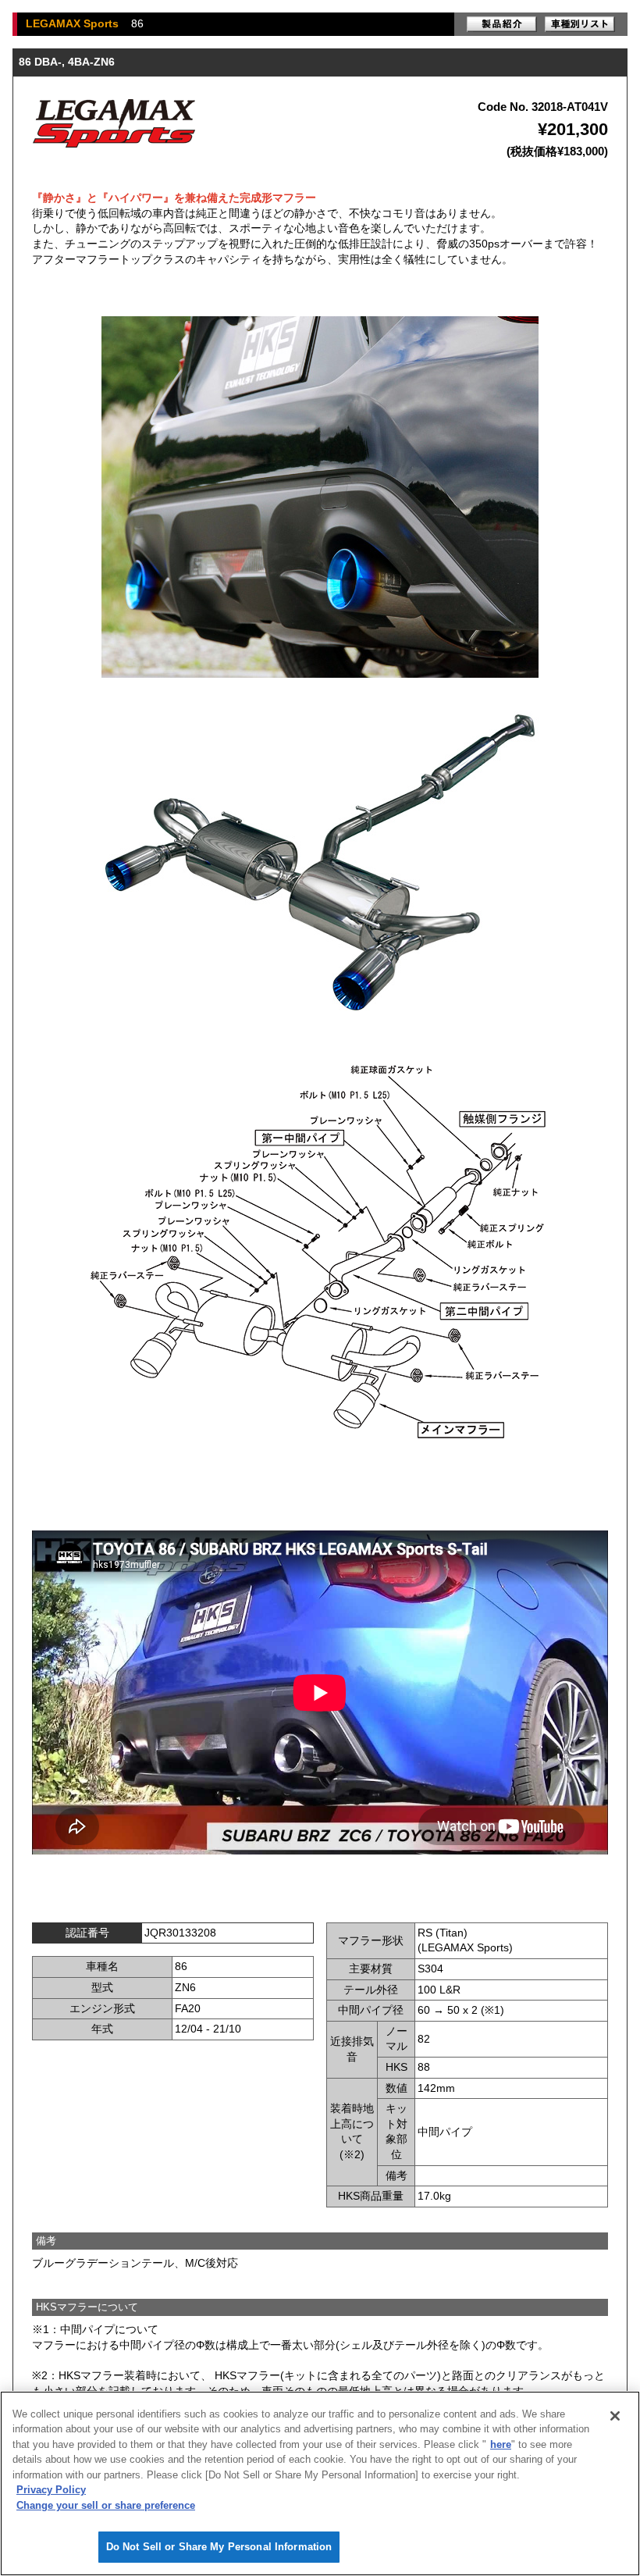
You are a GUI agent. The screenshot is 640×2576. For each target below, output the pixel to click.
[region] (320, 2483)
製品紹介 (502, 24)
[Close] (615, 2416)
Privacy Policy (51, 2490)
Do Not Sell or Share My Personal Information (219, 2547)
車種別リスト (580, 24)
